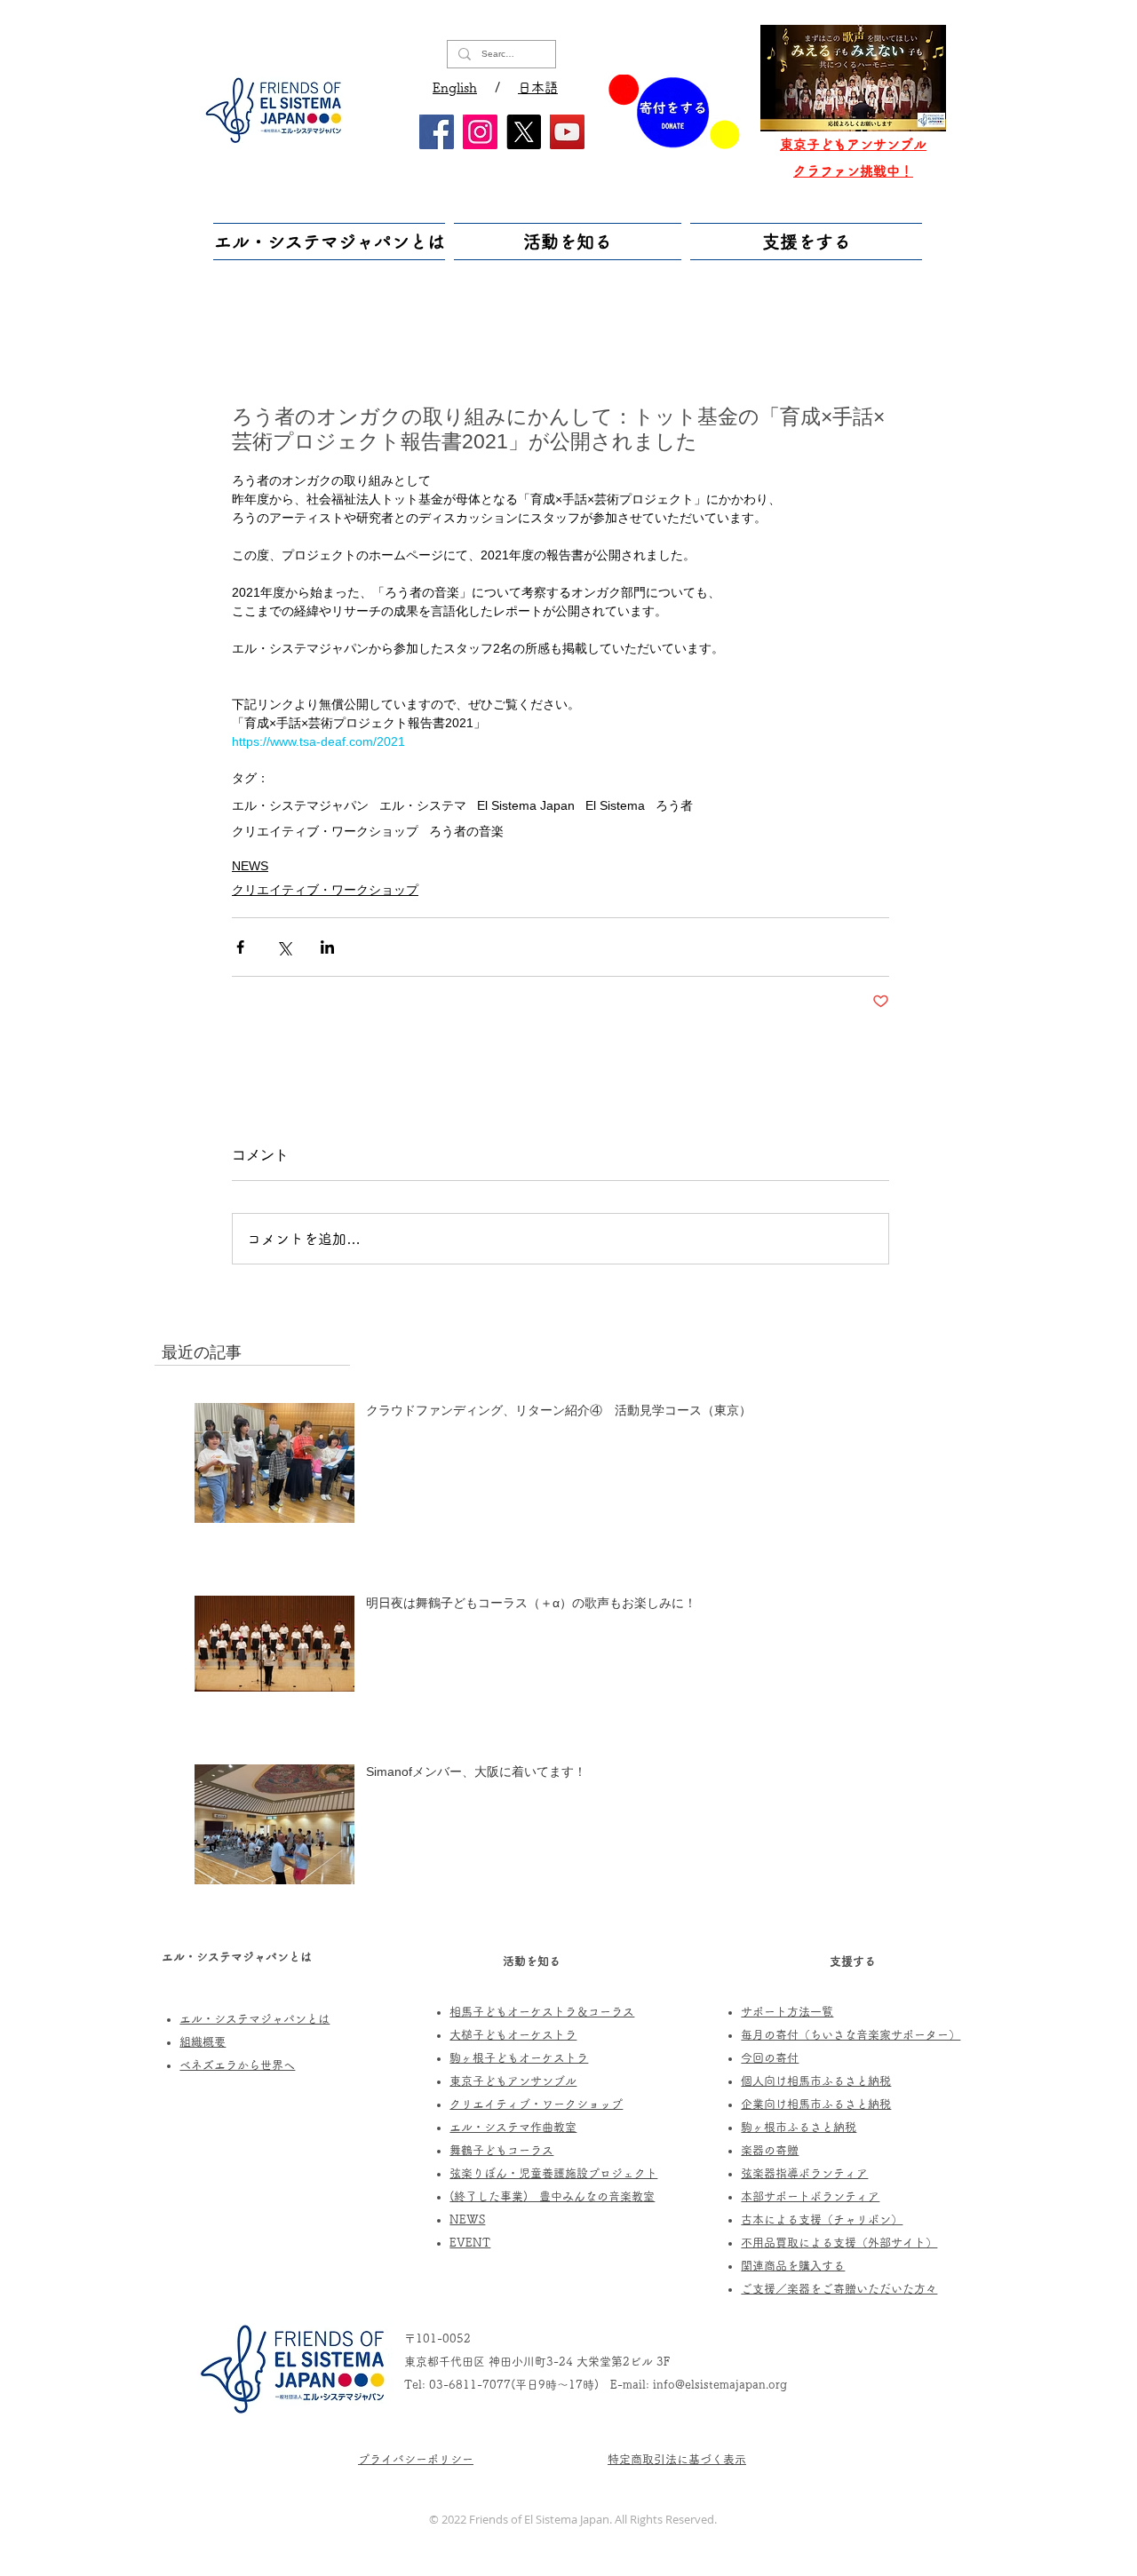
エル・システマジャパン (300, 805)
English (455, 87)
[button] (331, 242)
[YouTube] (567, 132)
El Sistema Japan (526, 805)
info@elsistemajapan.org (720, 2385)
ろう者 (674, 805)
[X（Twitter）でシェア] (284, 947)
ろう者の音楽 (466, 831)
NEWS (250, 866)
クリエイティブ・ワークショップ (325, 831)
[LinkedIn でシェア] (327, 947)
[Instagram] (480, 132)
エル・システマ (423, 805)
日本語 (538, 87)
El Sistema (615, 805)
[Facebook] (437, 132)
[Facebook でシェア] (240, 947)
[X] (524, 132)
